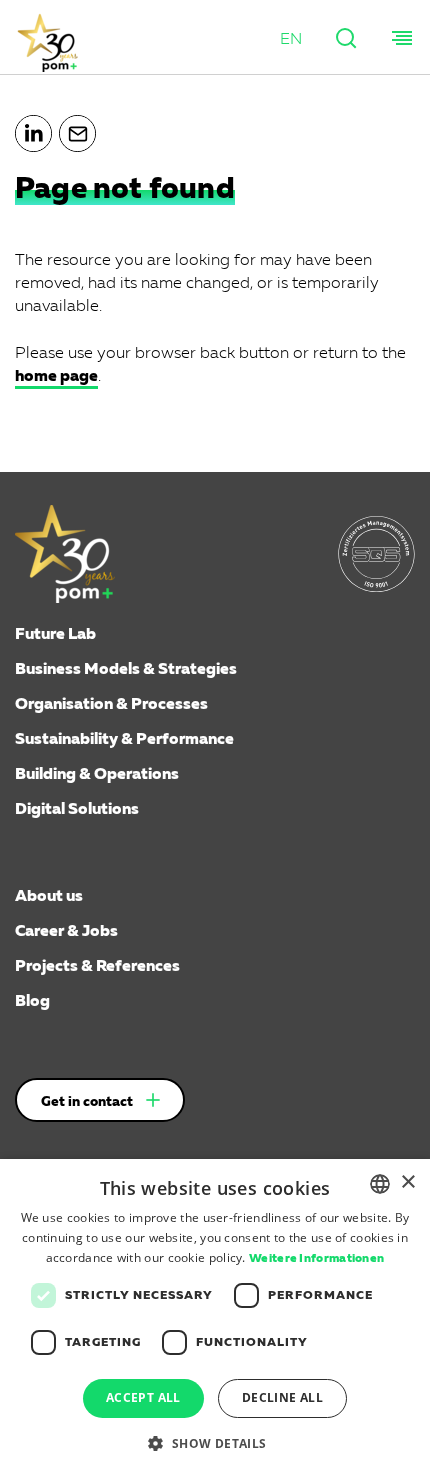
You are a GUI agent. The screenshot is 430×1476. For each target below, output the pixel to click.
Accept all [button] (143, 1397)
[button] (291, 40)
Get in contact (87, 1102)
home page (56, 377)
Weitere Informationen (316, 1259)
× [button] (407, 1182)
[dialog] (215, 1317)
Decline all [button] (282, 1397)
